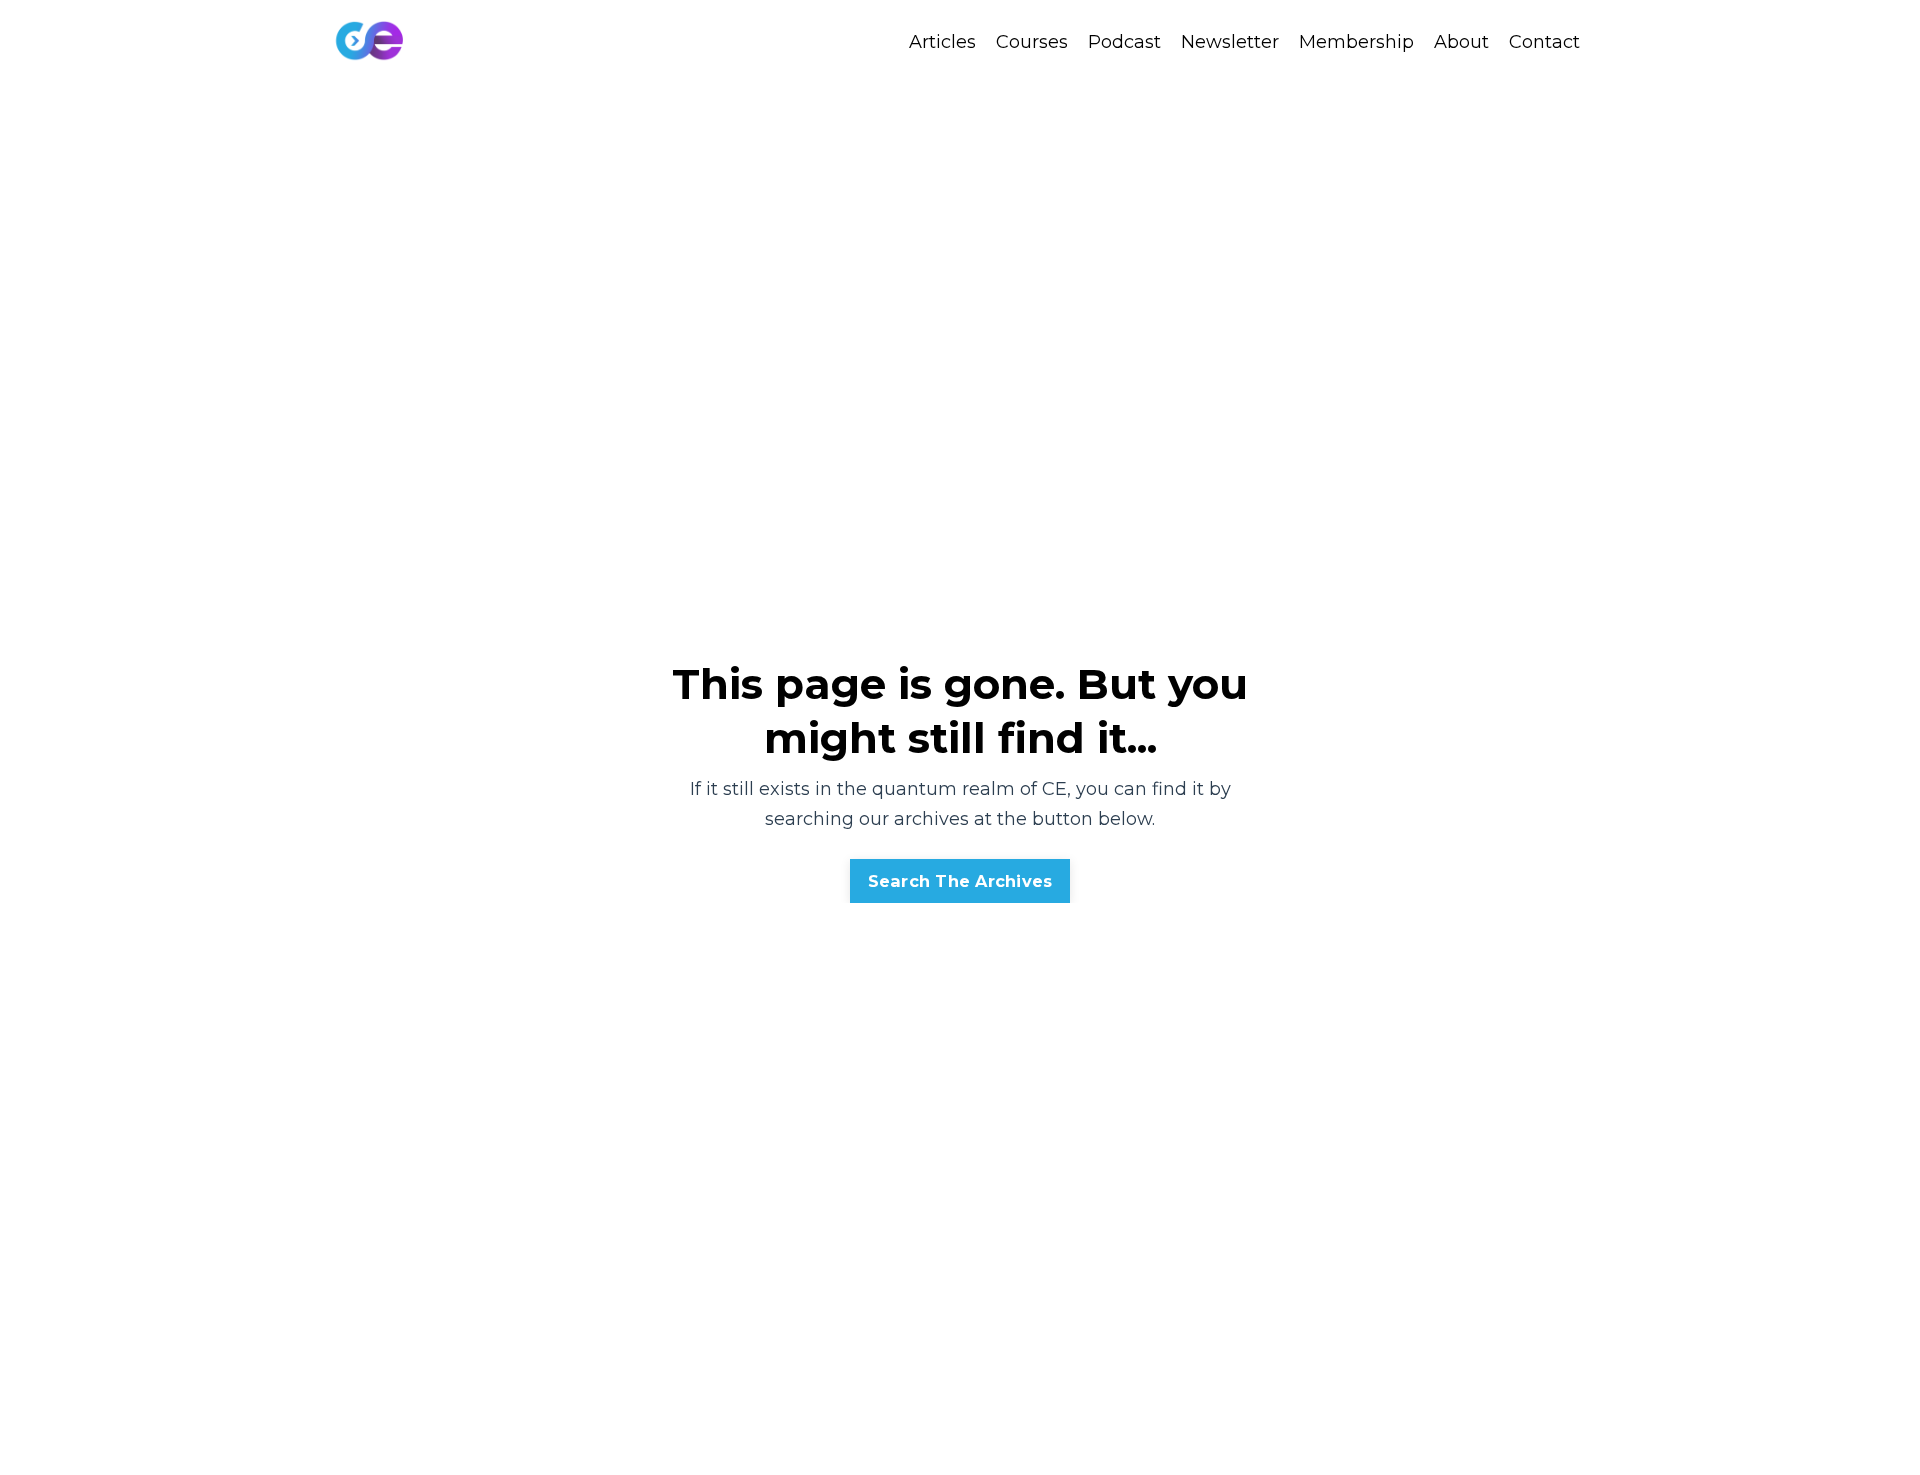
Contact (1544, 42)
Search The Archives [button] (960, 881)
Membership (1356, 42)
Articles (942, 42)
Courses (1032, 42)
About (1461, 42)
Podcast (1124, 42)
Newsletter (1230, 42)
